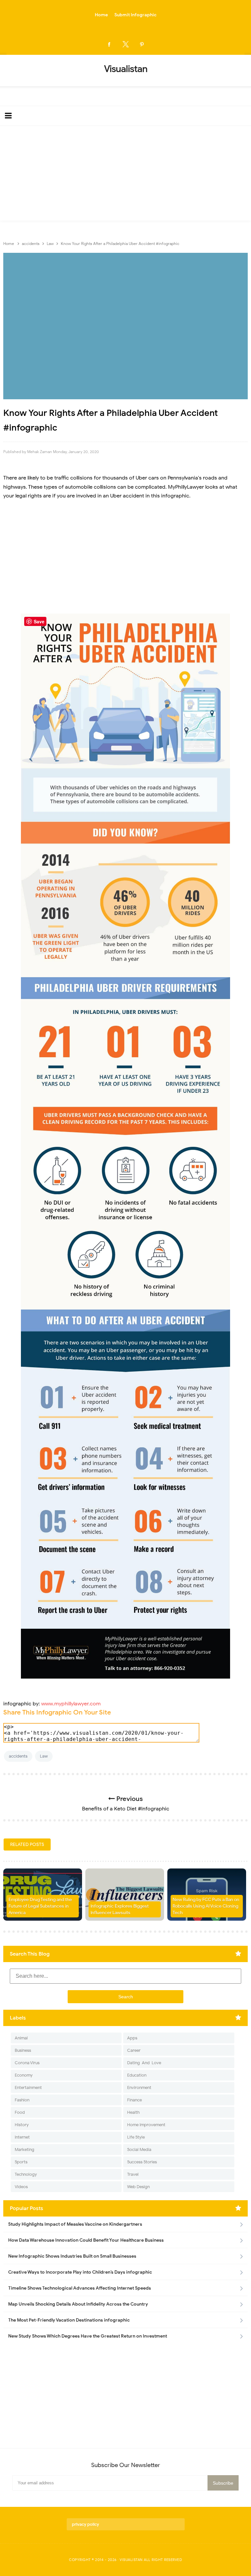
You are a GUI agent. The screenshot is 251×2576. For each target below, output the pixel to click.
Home (101, 15)
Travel (133, 2174)
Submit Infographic (135, 15)
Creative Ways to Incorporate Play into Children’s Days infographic (80, 2272)
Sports (21, 2162)
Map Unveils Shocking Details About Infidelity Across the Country (78, 2304)
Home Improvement (146, 2125)
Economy (24, 2075)
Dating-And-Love (144, 2063)
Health (133, 2112)
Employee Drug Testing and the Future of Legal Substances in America (40, 1906)
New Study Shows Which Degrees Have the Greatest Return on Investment (88, 2336)
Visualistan (131, 2560)
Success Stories (142, 2162)
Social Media (139, 2149)
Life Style (136, 2137)
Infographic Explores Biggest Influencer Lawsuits (120, 1909)
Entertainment (28, 2088)
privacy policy (85, 2524)
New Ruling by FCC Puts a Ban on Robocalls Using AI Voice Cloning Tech (206, 1906)
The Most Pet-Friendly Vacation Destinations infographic (69, 2320)
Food (20, 2112)
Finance (134, 2100)
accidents (18, 1756)
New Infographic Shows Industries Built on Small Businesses (72, 2256)
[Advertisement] (125, 175)
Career (134, 2050)
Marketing (25, 2149)
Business (23, 2050)
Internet (22, 2137)
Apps (132, 2038)
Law (44, 1756)
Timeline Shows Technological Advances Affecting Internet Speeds (80, 2288)
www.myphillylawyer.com (71, 1704)
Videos (21, 2187)
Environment (139, 2088)
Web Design (138, 2187)
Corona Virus (27, 2063)
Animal (21, 2038)
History (22, 2125)
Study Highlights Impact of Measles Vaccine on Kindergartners (75, 2224)
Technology (26, 2174)
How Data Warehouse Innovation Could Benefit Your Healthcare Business (86, 2240)
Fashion (22, 2100)
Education (137, 2075)
